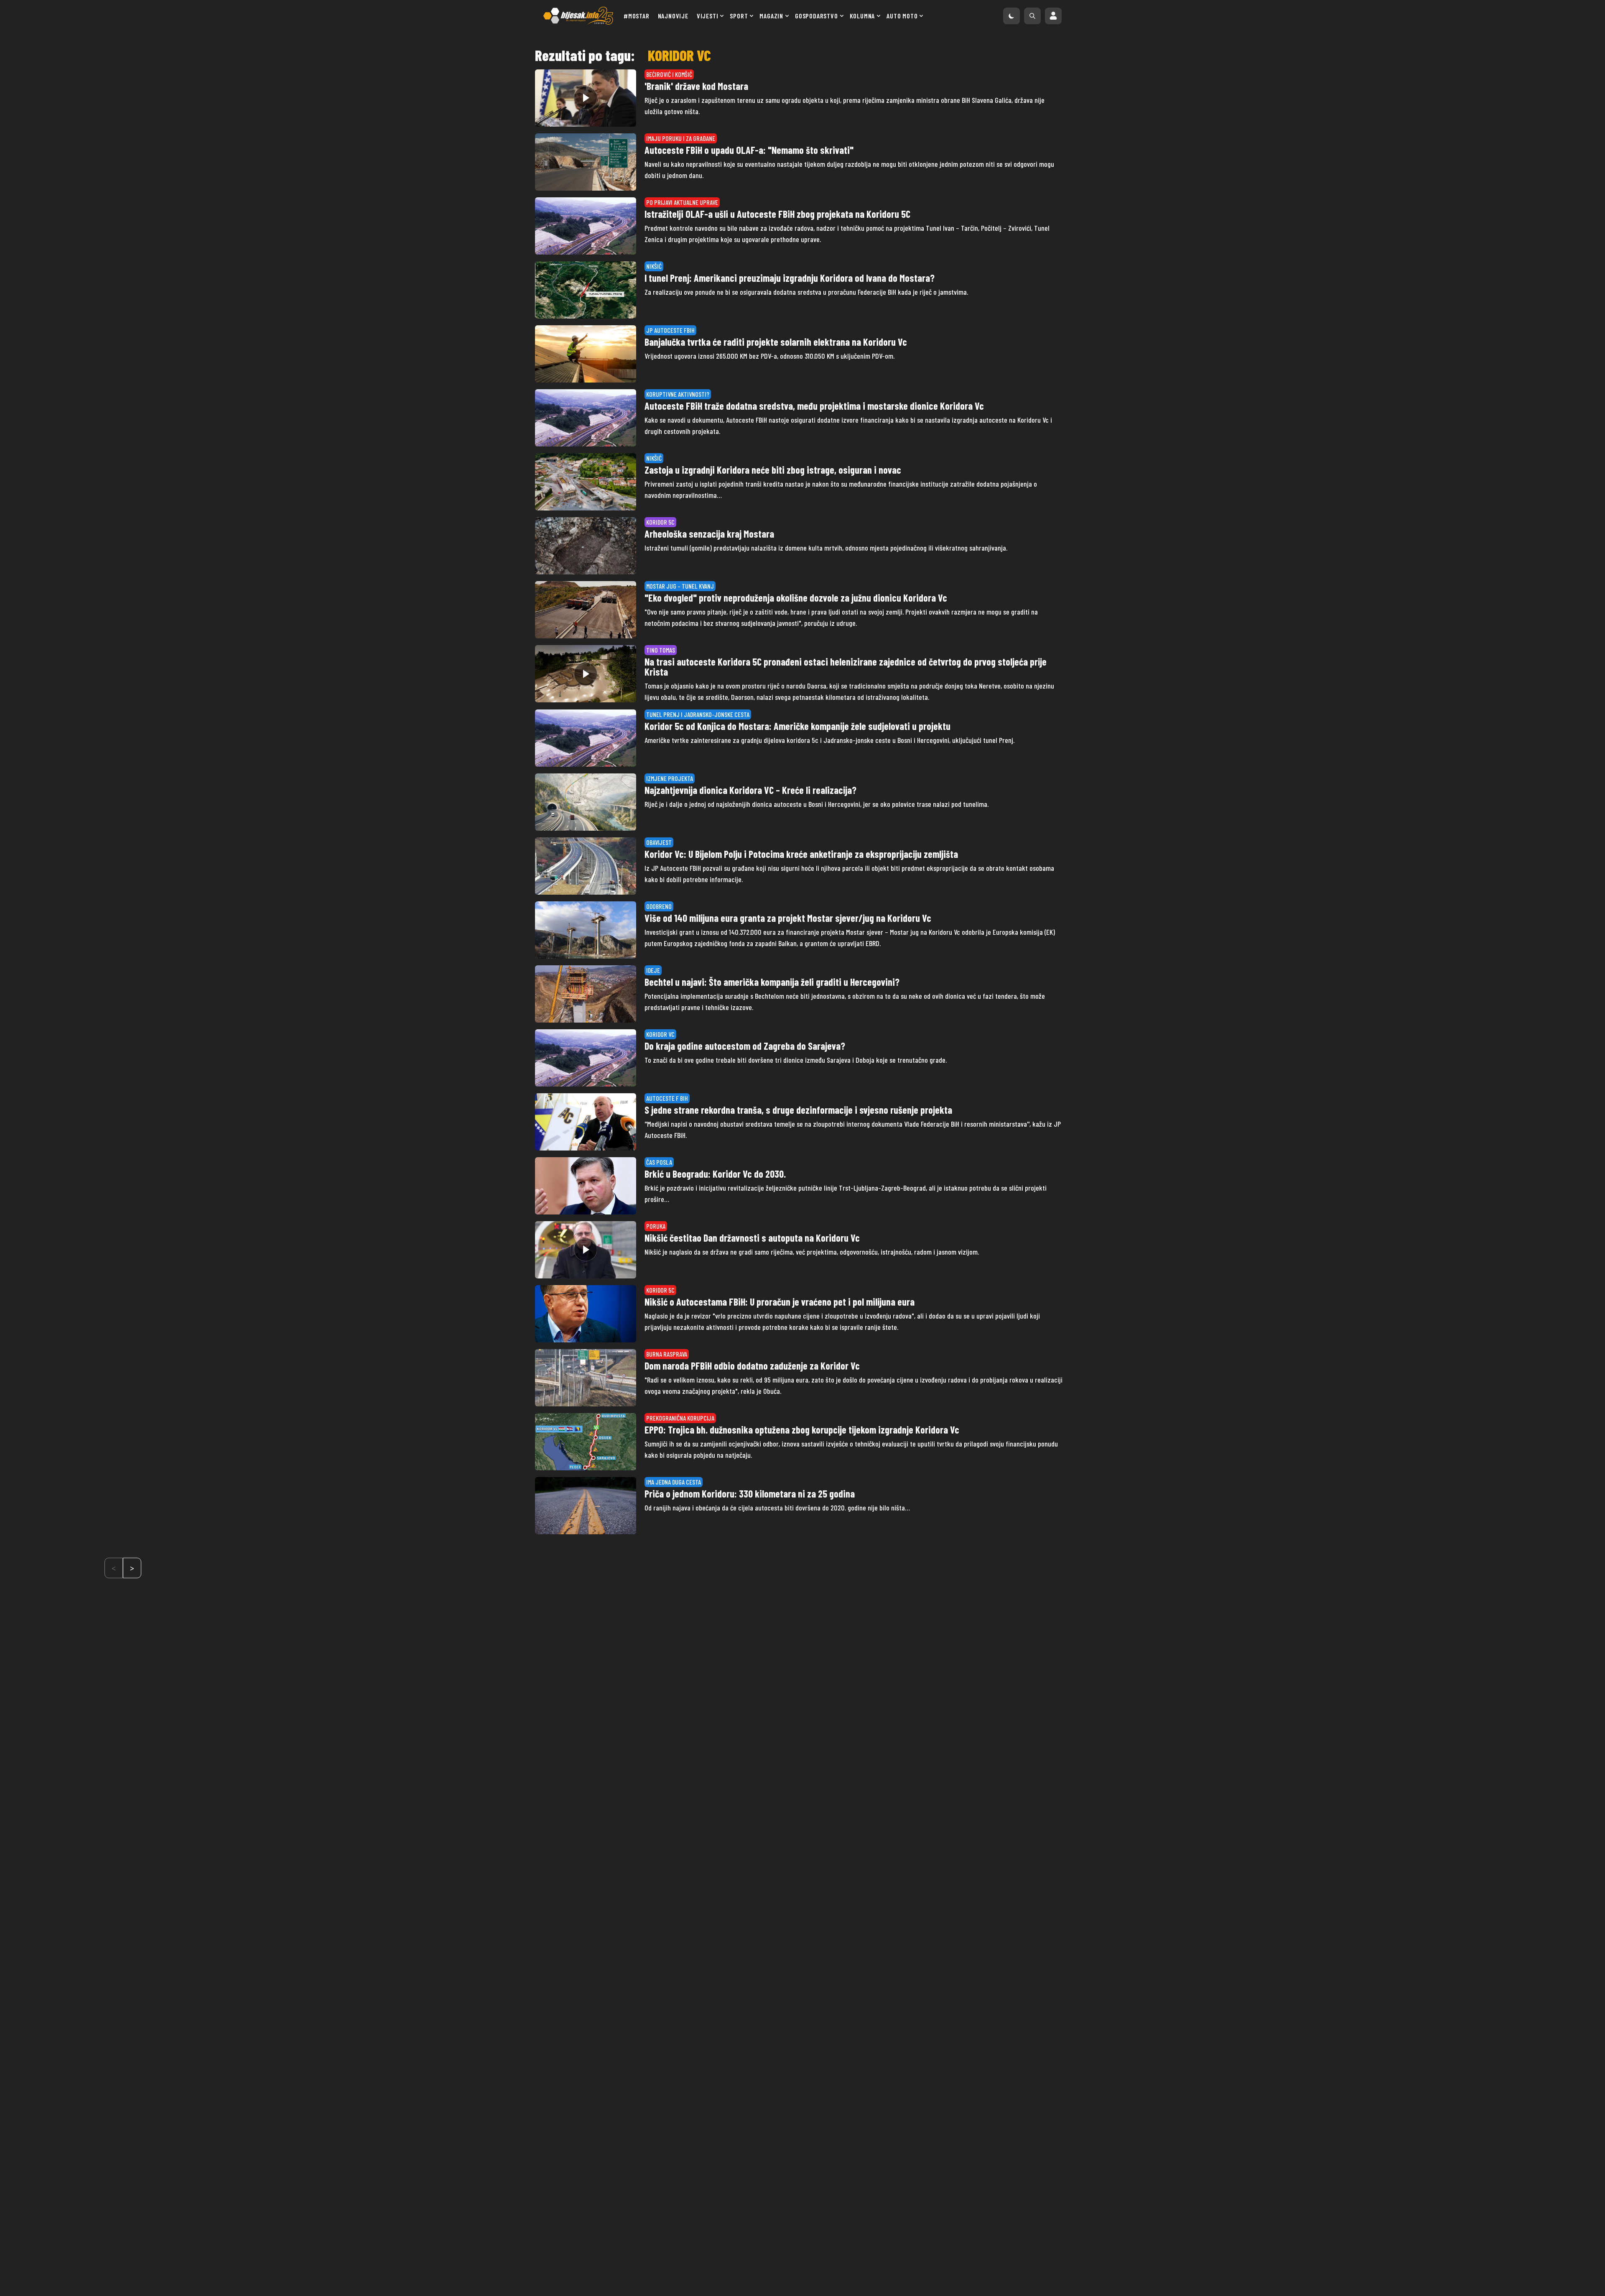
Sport (739, 16)
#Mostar (637, 16)
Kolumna (862, 16)
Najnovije (673, 16)
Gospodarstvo (817, 16)
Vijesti (708, 16)
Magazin (771, 16)
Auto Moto (902, 16)
